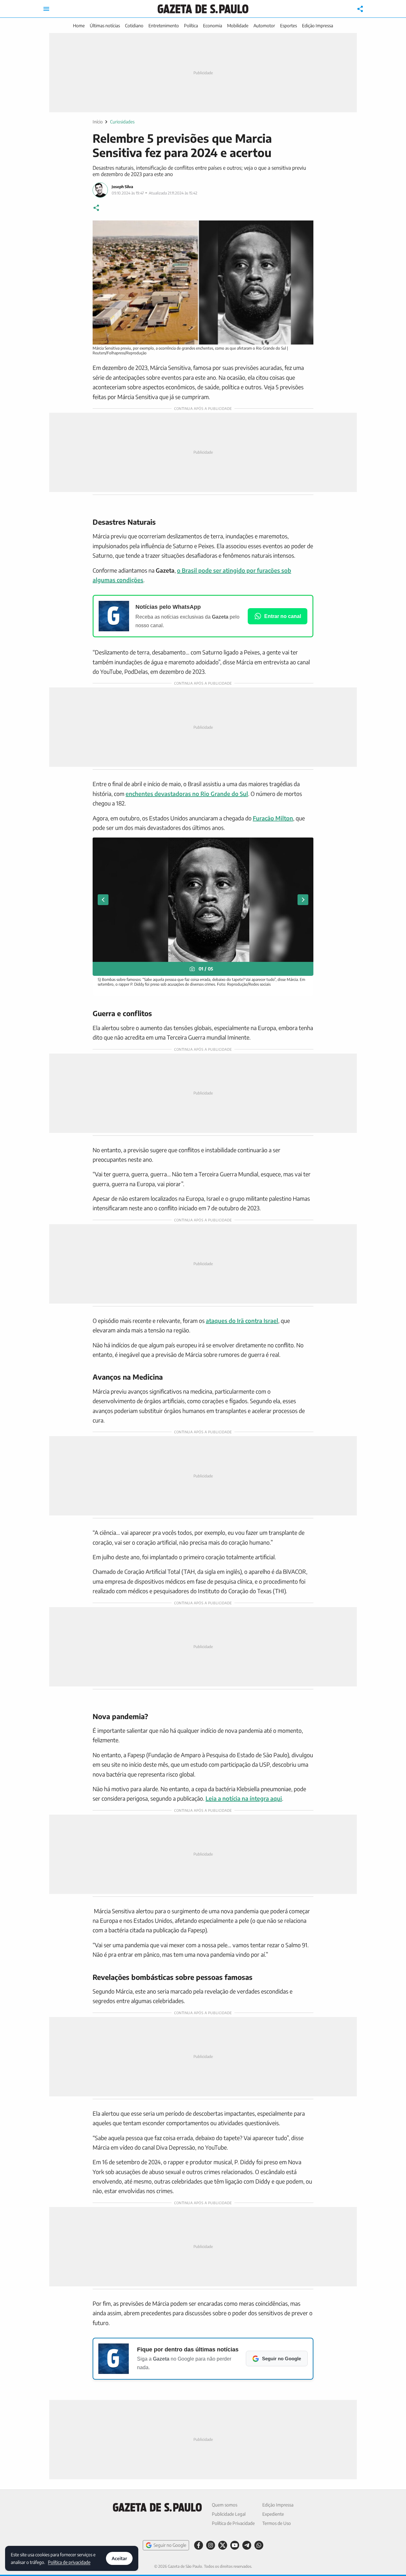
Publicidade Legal (229, 2514)
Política (191, 26)
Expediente (273, 2514)
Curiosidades (122, 122)
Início (98, 122)
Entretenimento (164, 26)
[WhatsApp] (259, 2545)
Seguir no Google (170, 2545)
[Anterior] (103, 900)
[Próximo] (303, 900)
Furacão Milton (273, 818)
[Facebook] (199, 2545)
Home (79, 26)
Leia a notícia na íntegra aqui (244, 1798)
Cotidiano (134, 26)
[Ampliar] (305, 229)
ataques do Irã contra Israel (242, 1321)
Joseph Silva (122, 187)
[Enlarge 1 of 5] (305, 846)
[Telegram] (247, 2545)
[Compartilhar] (360, 9)
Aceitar (119, 2558)
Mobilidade (238, 26)
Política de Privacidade (233, 2523)
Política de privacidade (69, 2562)
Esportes (288, 26)
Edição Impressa (318, 26)
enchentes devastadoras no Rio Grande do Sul (187, 794)
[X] (223, 2545)
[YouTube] (235, 2545)
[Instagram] (211, 2545)
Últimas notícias (105, 26)
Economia (213, 26)
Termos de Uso (277, 2523)
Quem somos (225, 2505)
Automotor (264, 26)
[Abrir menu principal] (46, 9)
